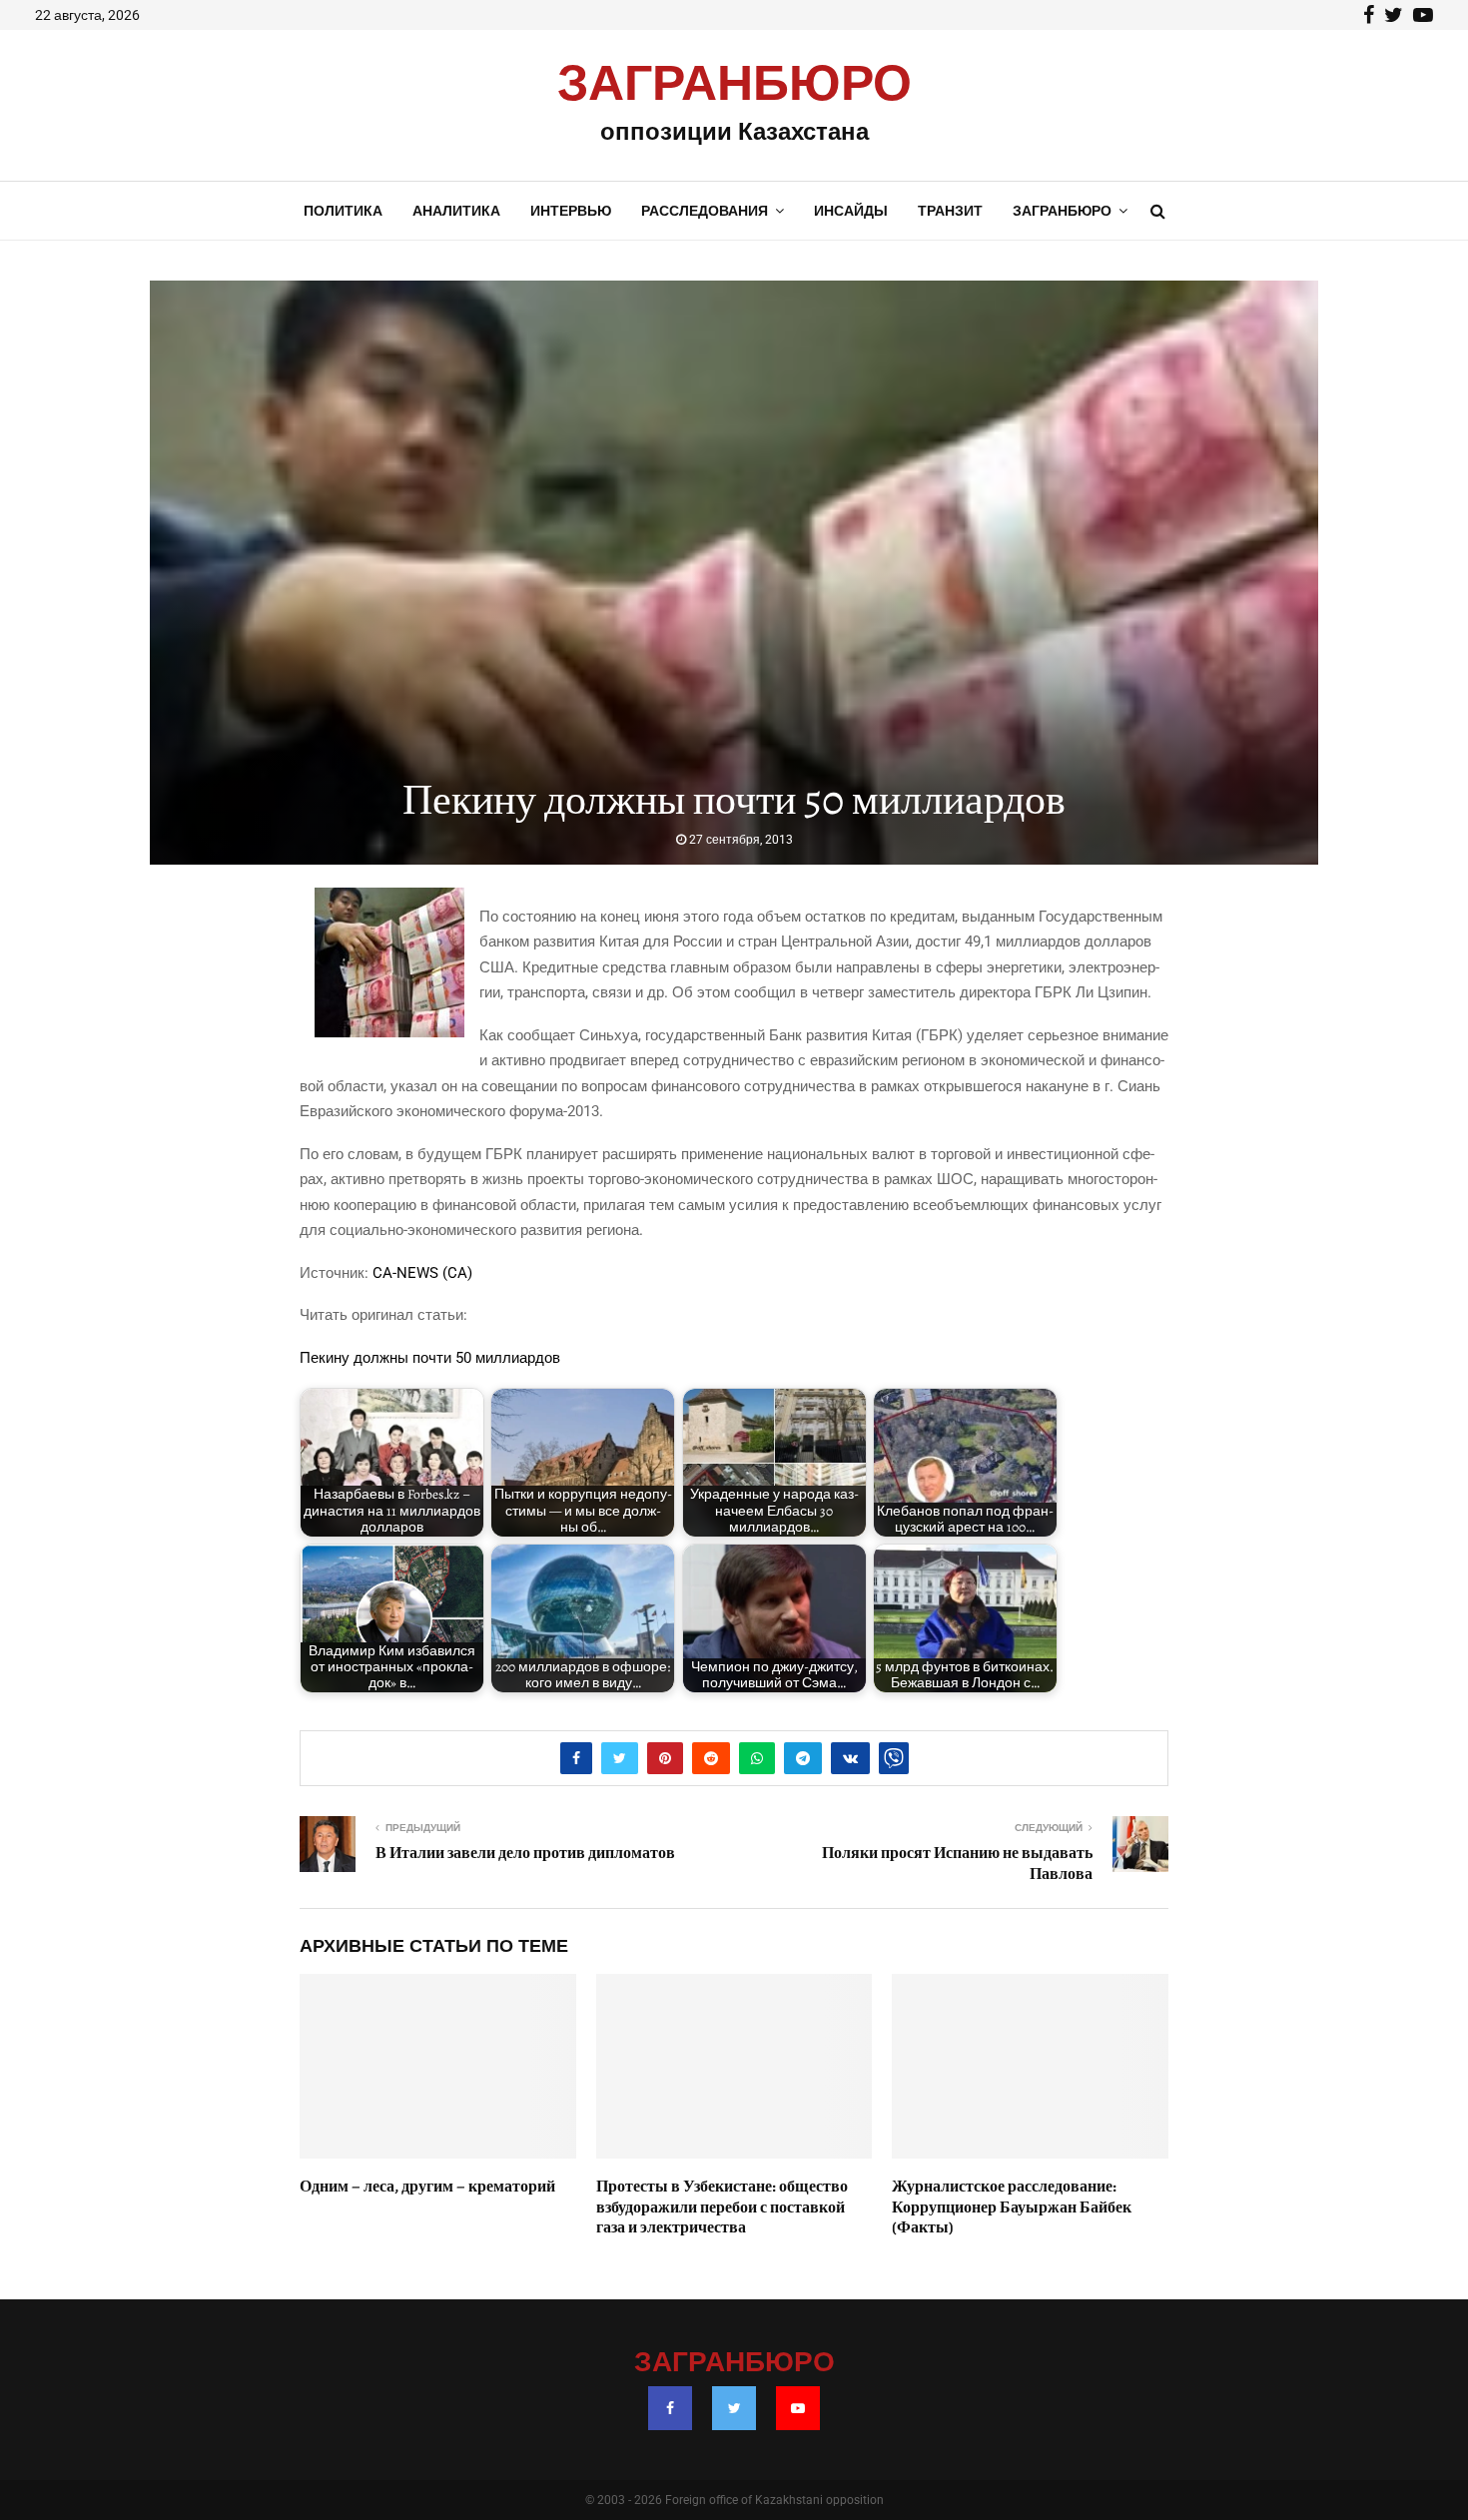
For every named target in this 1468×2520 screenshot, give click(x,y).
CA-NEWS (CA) (422, 1273)
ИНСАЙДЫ (851, 211)
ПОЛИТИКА (343, 211)
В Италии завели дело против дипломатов (525, 1853)
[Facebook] (670, 2408)
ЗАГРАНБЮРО (734, 85)
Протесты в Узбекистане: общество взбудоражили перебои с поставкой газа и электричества (722, 2207)
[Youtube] (798, 2408)
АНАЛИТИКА (456, 211)
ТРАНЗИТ (950, 211)
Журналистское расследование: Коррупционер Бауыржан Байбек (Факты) (1012, 2207)
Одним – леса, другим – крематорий (427, 2187)
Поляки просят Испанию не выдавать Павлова (957, 1864)
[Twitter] (734, 2408)
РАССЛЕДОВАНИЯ (705, 211)
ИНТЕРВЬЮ (571, 211)
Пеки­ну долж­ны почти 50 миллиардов (430, 1358)
